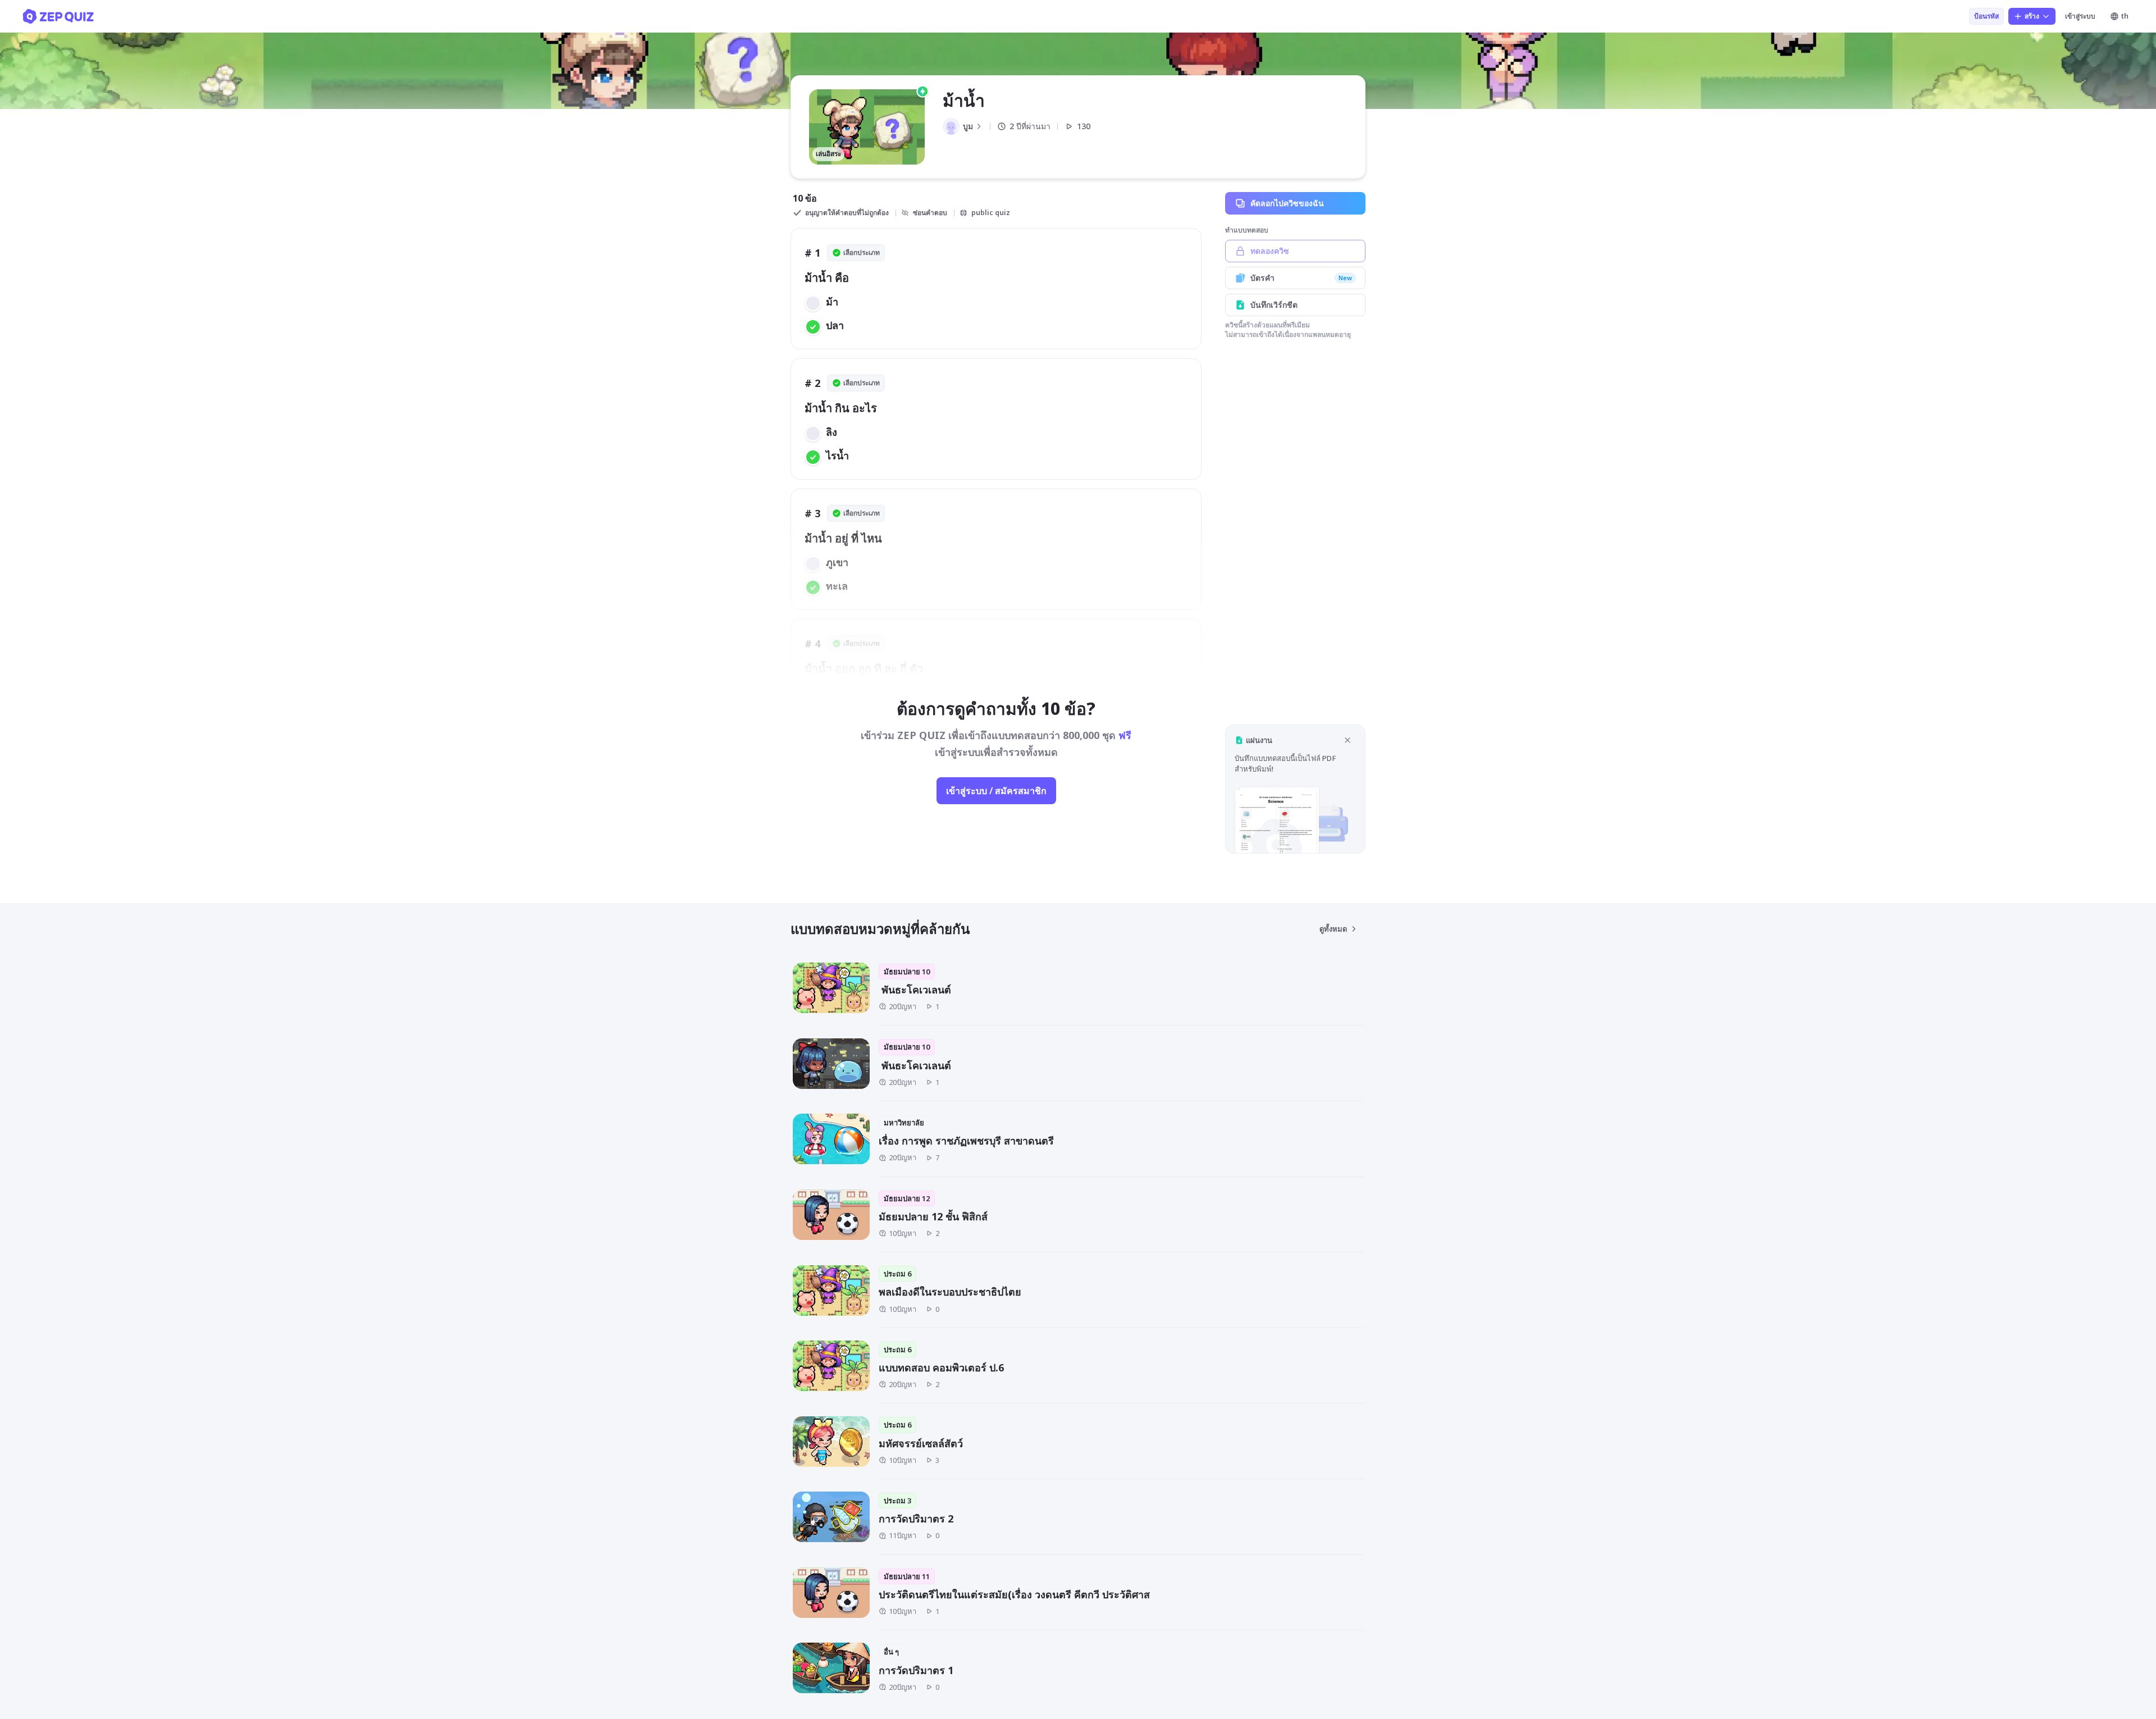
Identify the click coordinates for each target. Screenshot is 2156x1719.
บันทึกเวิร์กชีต (1274, 305)
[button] (1295, 789)
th (2125, 16)
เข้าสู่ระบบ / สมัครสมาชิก (996, 791)
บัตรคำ (1301, 278)
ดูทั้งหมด (1333, 929)
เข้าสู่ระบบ (2080, 16)
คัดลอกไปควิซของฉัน (1287, 203)
